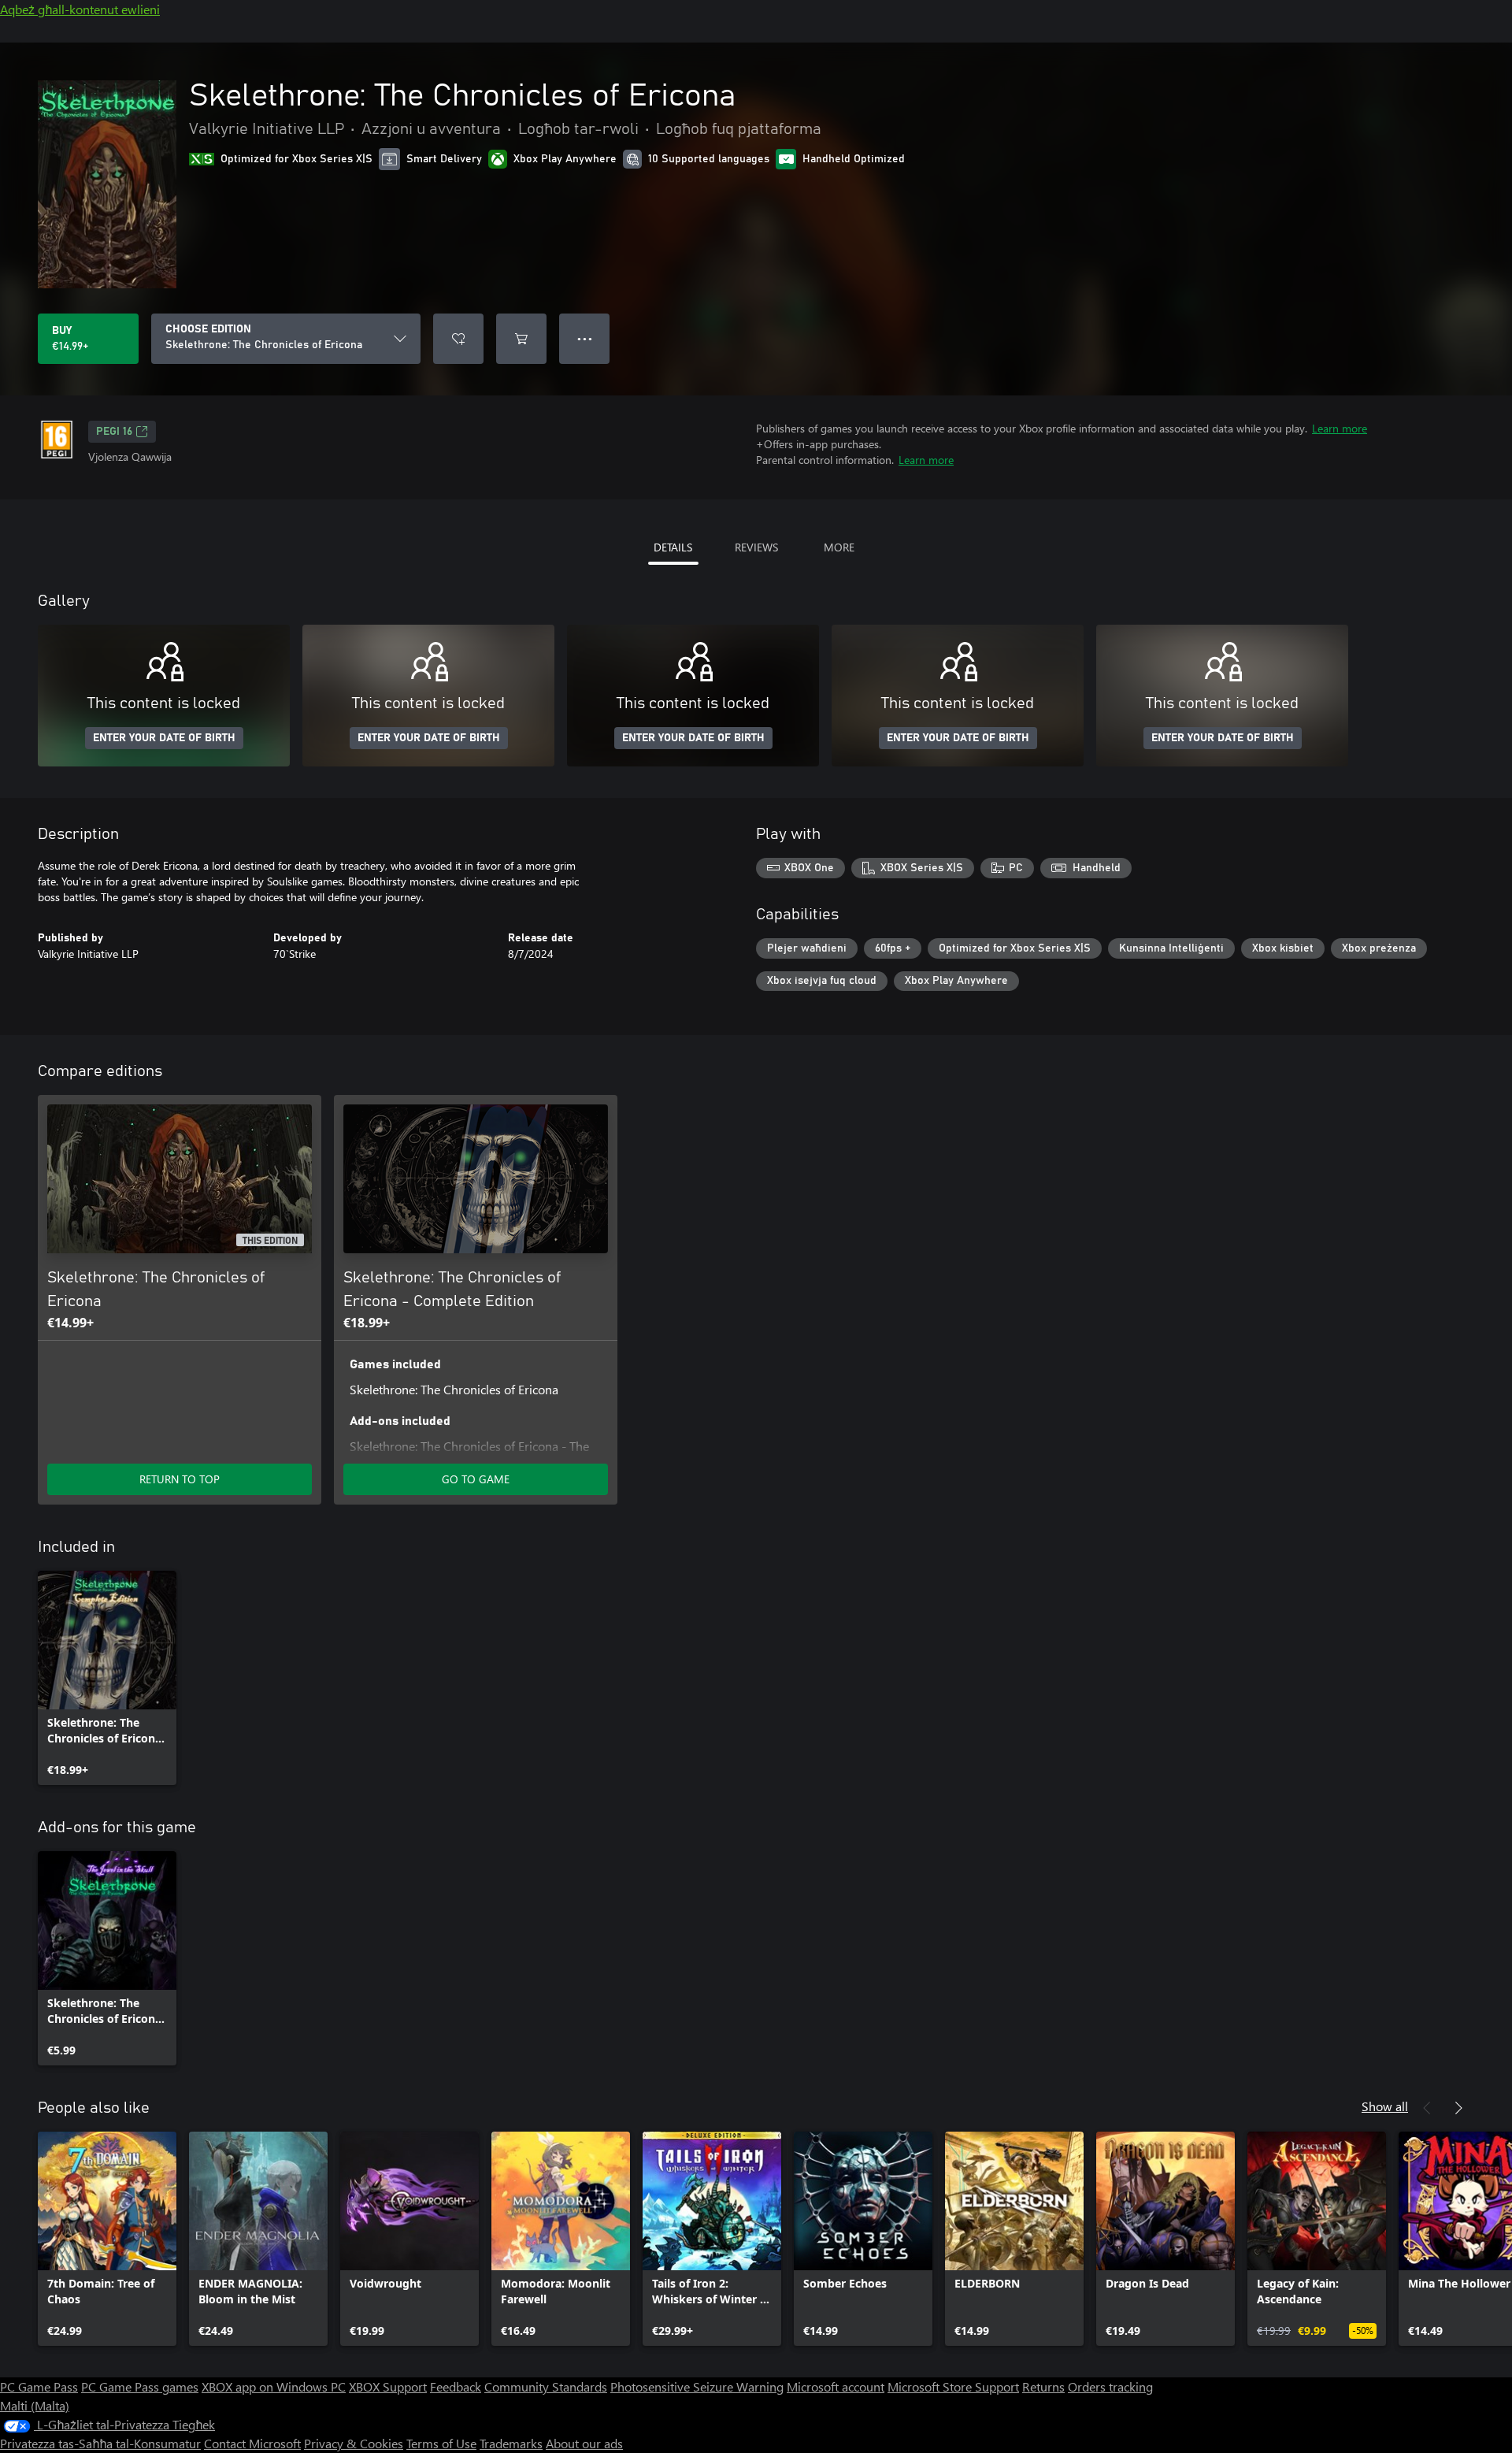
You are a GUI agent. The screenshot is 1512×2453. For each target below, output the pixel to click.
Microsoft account (836, 2386)
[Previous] (1427, 2108)
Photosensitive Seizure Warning (697, 2386)
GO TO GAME (476, 1479)
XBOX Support (388, 2386)
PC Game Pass (39, 2386)
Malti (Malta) (35, 2405)
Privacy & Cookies (354, 2443)
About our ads (584, 2443)
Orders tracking (1110, 2386)
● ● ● (585, 338)
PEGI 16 (114, 432)
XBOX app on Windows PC (274, 2386)
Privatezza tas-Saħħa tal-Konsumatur (100, 2443)
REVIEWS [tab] (756, 547)
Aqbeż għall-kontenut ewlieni (80, 9)
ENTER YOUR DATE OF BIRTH (164, 738)
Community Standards (546, 2386)
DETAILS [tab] (673, 547)
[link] (107, 1678)
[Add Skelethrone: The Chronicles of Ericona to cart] (521, 339)
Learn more (1340, 428)
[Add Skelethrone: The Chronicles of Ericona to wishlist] (458, 339)
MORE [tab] (839, 547)
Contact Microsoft (252, 2443)
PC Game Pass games (140, 2386)
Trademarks (511, 2443)
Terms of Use (441, 2443)
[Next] (1458, 2108)
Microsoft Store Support (953, 2386)
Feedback (456, 2386)
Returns (1043, 2386)
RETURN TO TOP (180, 1479)
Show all (1385, 2106)
